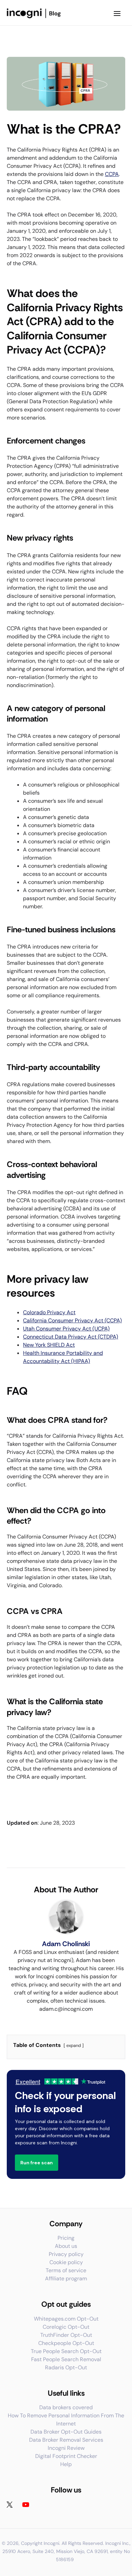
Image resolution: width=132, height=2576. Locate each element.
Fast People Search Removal (66, 2359)
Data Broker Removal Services (66, 2440)
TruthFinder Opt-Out (66, 2335)
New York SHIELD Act (49, 1345)
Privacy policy (66, 2254)
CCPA (112, 174)
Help (66, 2464)
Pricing (66, 2238)
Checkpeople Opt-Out (66, 2343)
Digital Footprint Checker (66, 2456)
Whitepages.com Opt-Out (66, 2319)
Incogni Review (66, 2448)
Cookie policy (66, 2262)
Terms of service (66, 2270)
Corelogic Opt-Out (66, 2327)
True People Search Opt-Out (66, 2351)
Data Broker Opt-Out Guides (66, 2432)
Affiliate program (66, 2278)
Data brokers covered (66, 2407)
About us (66, 2246)
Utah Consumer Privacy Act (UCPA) (66, 1329)
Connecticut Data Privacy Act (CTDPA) (71, 1337)
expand (74, 2045)
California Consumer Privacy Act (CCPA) (72, 1320)
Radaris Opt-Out (66, 2367)
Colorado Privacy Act (49, 1312)
